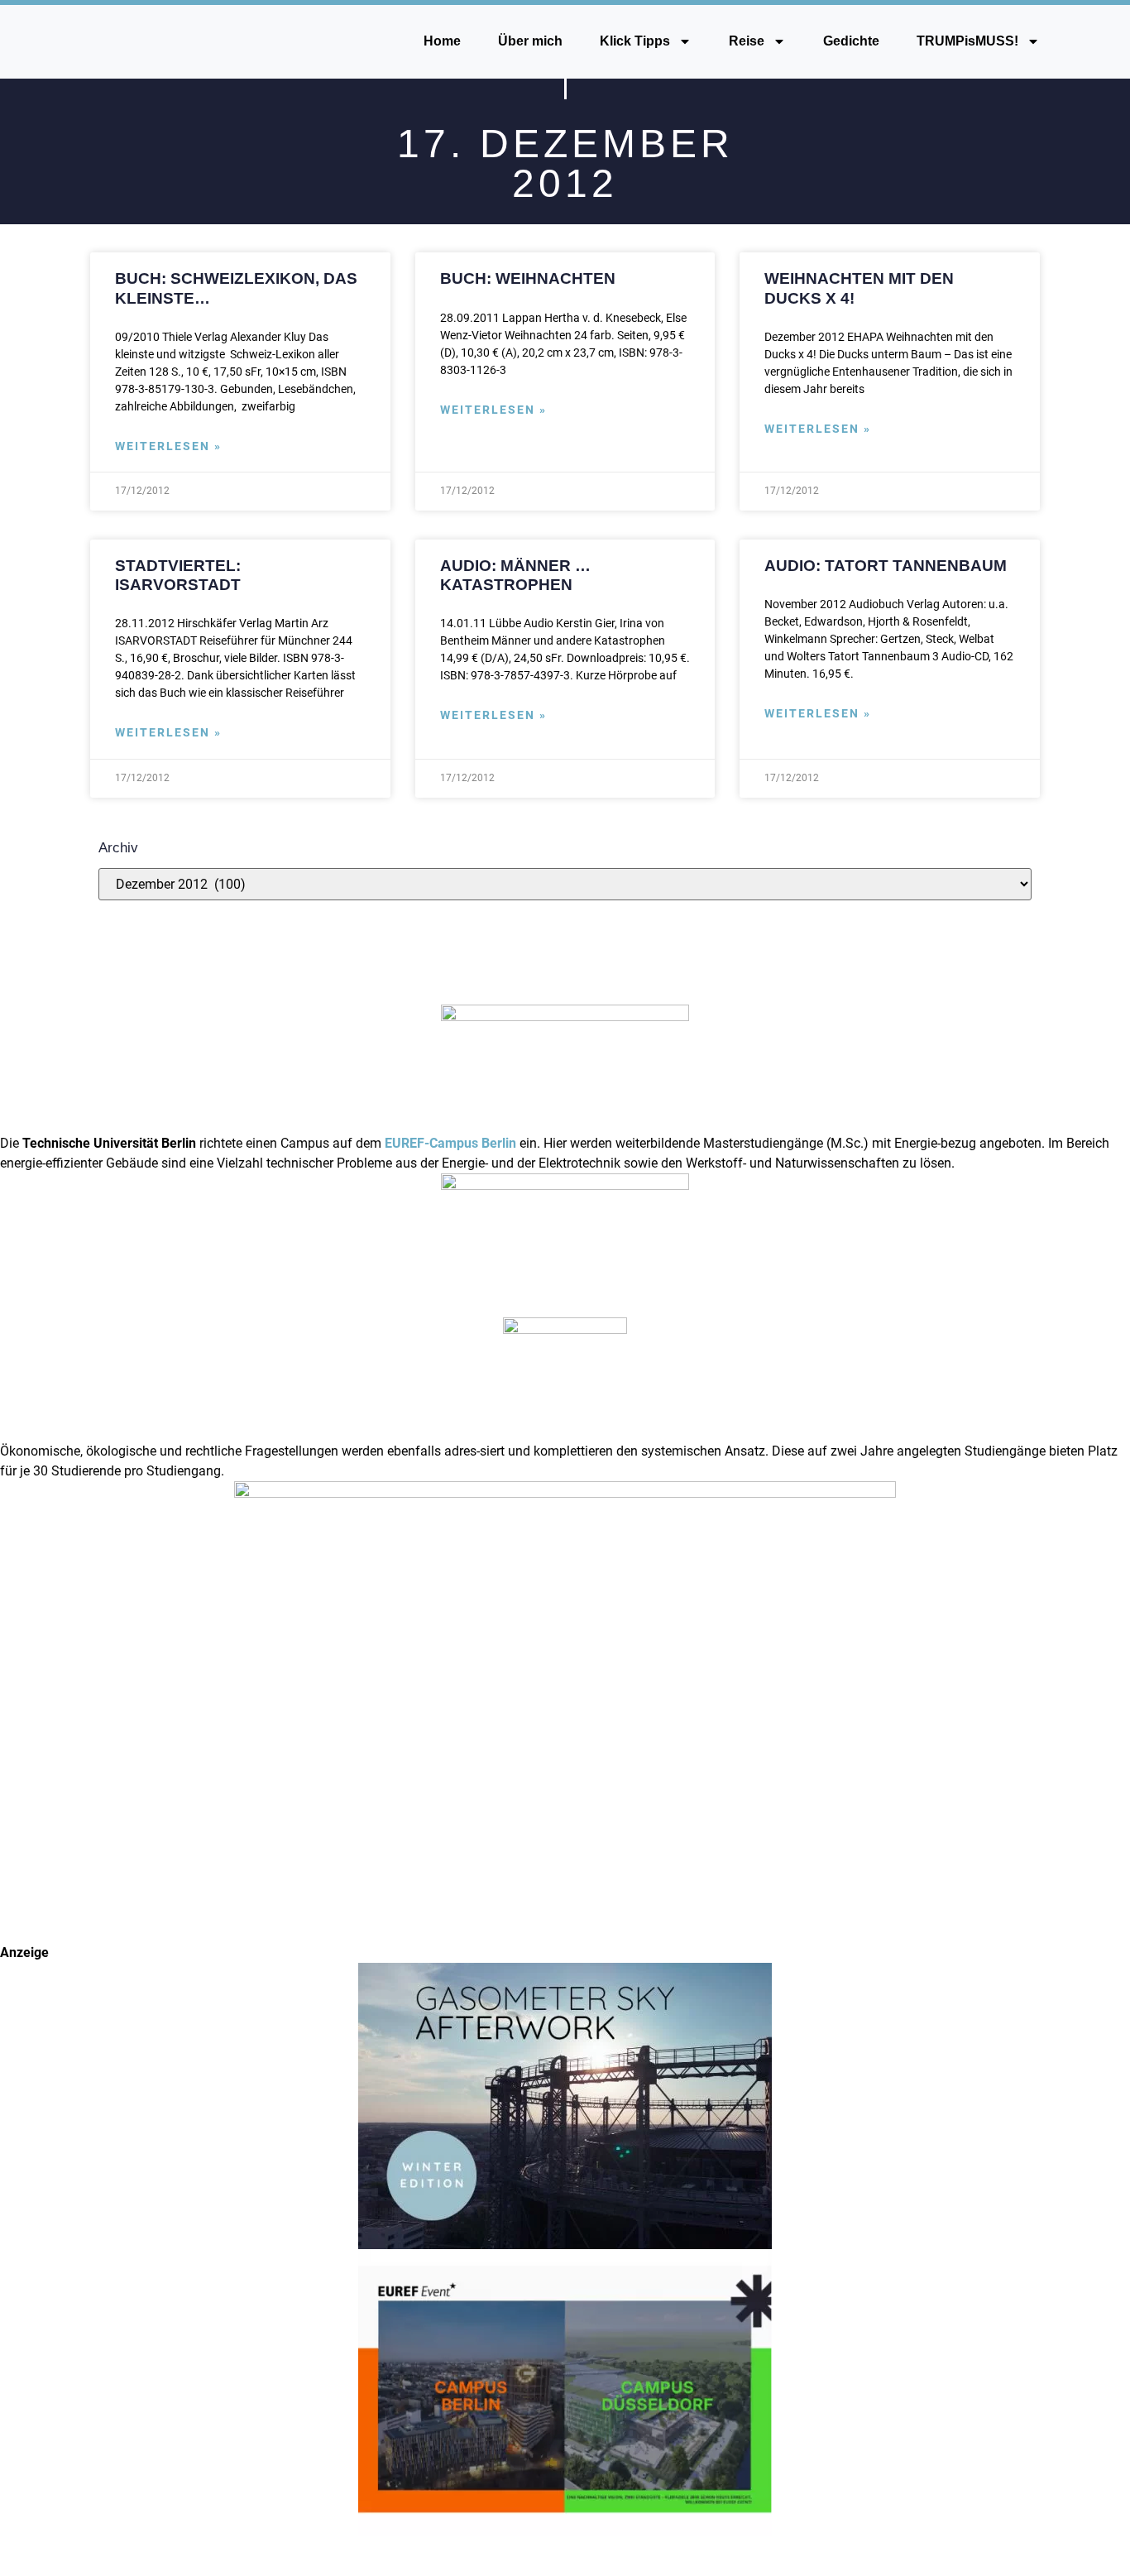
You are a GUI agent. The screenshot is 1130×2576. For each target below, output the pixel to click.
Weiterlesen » (168, 446)
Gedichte (851, 41)
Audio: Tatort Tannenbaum (886, 565)
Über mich (530, 41)
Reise (747, 41)
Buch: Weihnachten (528, 278)
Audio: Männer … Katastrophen (515, 575)
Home (442, 41)
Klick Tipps (635, 41)
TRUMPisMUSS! (967, 41)
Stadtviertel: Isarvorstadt (178, 575)
